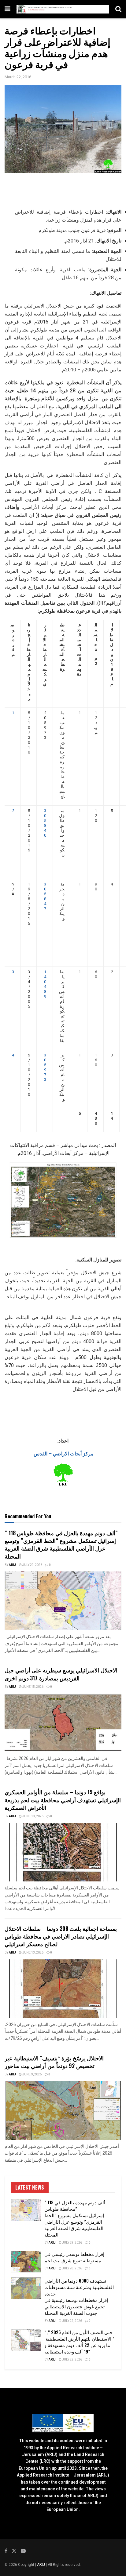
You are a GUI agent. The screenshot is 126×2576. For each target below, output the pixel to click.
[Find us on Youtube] (23, 2551)
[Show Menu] (7, 9)
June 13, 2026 (33, 1816)
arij (12, 1565)
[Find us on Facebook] (6, 2551)
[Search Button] (118, 9)
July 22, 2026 (72, 2321)
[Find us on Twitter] (14, 2551)
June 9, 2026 (32, 2074)
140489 (45, 984)
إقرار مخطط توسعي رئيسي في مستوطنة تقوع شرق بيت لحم (74, 2257)
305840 (45, 823)
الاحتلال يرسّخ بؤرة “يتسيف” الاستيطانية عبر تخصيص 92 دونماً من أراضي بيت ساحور (54, 2062)
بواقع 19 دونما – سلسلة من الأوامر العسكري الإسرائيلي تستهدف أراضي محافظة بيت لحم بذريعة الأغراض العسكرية (63, 1799)
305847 (45, 896)
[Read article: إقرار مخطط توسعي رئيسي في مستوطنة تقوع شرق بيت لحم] (26, 2262)
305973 (45, 1067)
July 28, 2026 (72, 2268)
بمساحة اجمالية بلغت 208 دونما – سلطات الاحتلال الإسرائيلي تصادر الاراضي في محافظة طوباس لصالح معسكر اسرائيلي (61, 1936)
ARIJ (41, 2565)
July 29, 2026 (32, 1565)
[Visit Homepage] (63, 9)
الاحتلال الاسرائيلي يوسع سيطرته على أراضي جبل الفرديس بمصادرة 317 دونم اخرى (61, 1674)
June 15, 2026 (33, 1687)
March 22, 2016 (18, 77)
